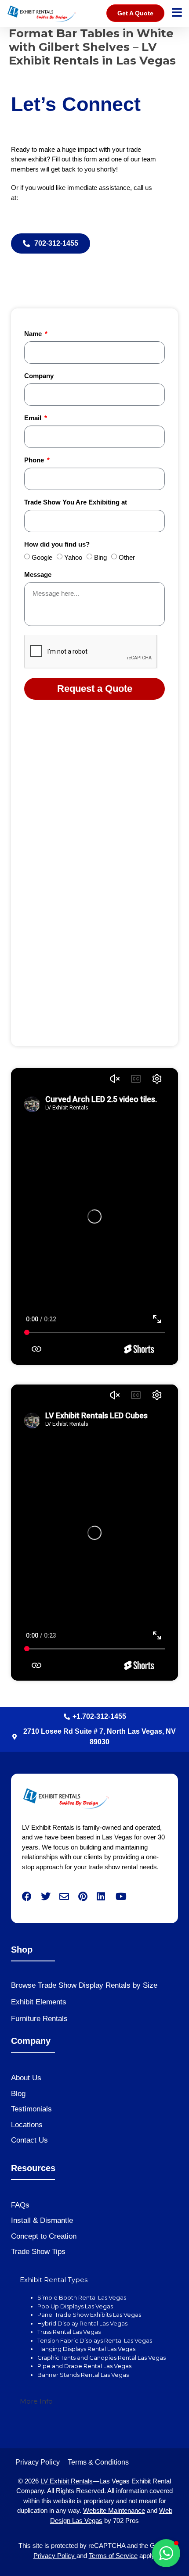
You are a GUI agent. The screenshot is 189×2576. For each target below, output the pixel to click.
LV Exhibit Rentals (67, 2481)
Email (34, 418)
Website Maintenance (114, 2510)
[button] (166, 2553)
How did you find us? (57, 544)
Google (42, 558)
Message (38, 575)
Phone (35, 460)
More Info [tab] (36, 2401)
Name (34, 334)
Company (39, 376)
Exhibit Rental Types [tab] (54, 2280)
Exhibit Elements (39, 2002)
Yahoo (73, 558)
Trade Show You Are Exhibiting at (76, 502)
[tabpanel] (94, 2341)
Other (127, 558)
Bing (100, 558)
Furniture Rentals (39, 2019)
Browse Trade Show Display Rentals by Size (84, 1985)
